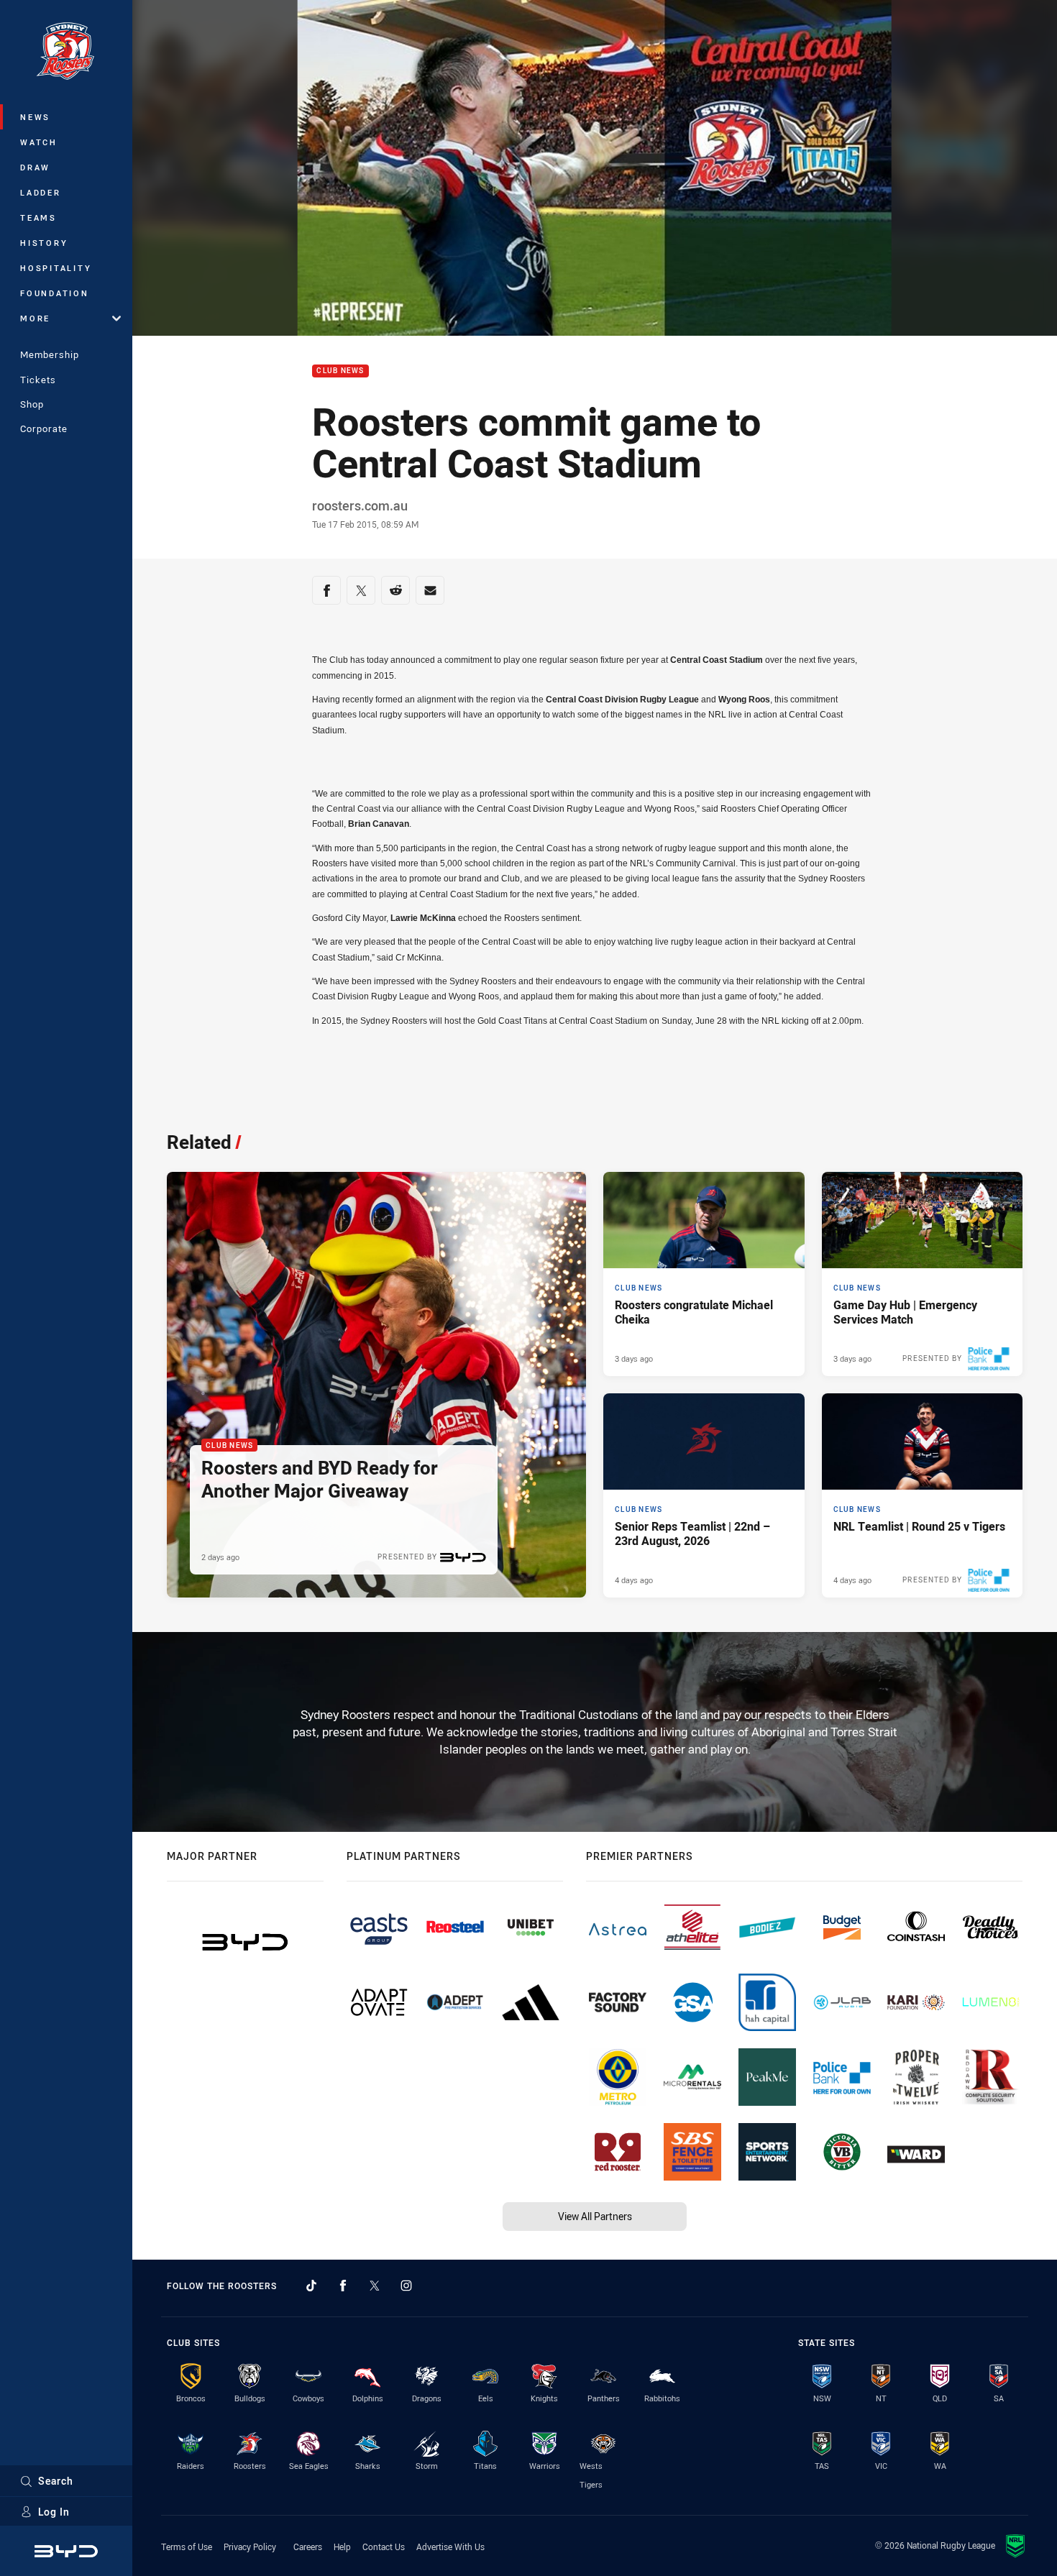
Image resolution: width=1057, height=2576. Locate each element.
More (35, 318)
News (35, 117)
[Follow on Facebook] (343, 2286)
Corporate (44, 428)
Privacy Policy (250, 2547)
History (44, 243)
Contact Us (384, 2547)
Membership (50, 354)
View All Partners (595, 2216)
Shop (32, 404)
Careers (308, 2547)
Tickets (38, 380)
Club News (340, 371)
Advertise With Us (450, 2547)
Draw (35, 167)
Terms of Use (187, 2547)
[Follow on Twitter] (375, 2286)
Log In (54, 2512)
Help (342, 2547)
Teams (38, 217)
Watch (39, 142)
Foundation (55, 293)
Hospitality (56, 268)
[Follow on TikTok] (311, 2286)
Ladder (41, 192)
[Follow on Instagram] (406, 2286)
